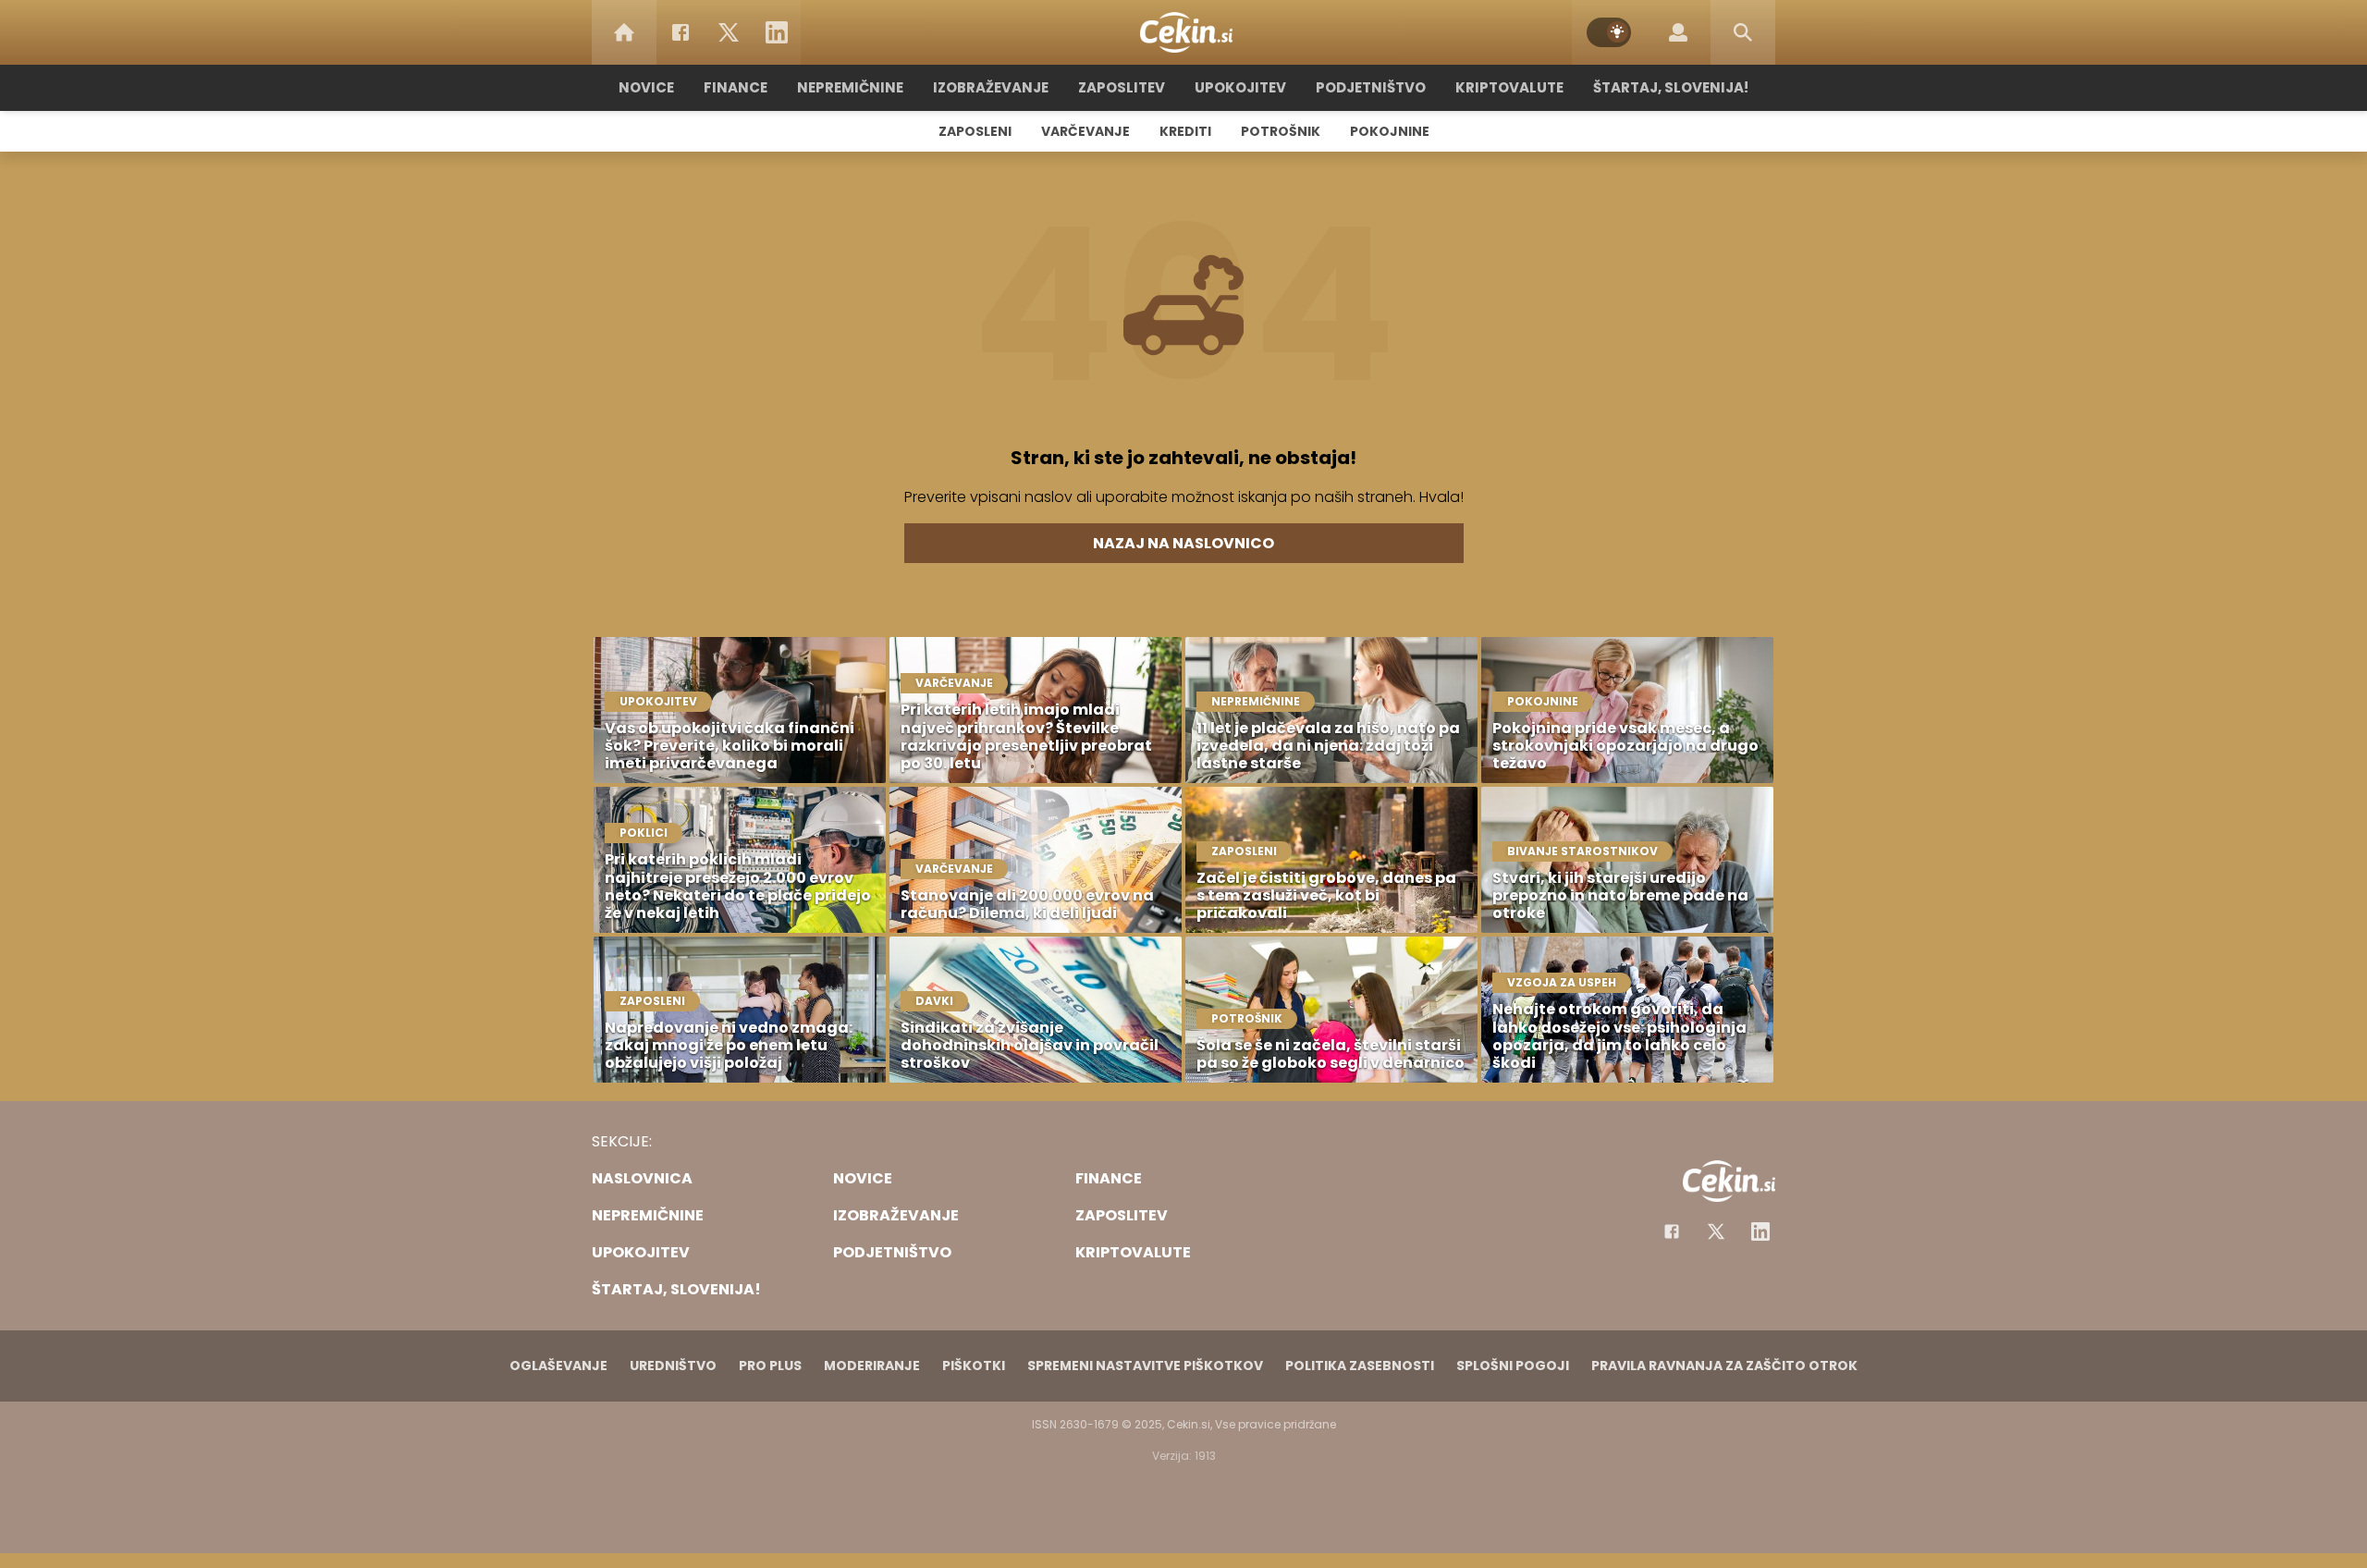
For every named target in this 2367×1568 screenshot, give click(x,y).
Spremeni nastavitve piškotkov (1145, 1366)
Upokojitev (1240, 87)
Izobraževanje (991, 87)
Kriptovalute (1509, 87)
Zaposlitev (1122, 87)
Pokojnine (1390, 131)
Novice (646, 87)
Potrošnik (1281, 131)
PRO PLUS (770, 1366)
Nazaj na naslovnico (1183, 543)
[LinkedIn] (777, 32)
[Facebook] (681, 32)
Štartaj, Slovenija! (1671, 87)
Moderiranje (872, 1366)
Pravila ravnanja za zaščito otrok (1724, 1366)
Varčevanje (1085, 131)
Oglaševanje (558, 1366)
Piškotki (974, 1366)
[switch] (1609, 32)
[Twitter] (729, 32)
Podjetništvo (1371, 87)
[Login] (1678, 32)
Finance (736, 87)
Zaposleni (975, 131)
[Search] (1743, 32)
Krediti (1185, 131)
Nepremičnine (850, 87)
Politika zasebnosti (1360, 1366)
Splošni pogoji (1513, 1366)
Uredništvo (673, 1366)
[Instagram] (1760, 1231)
